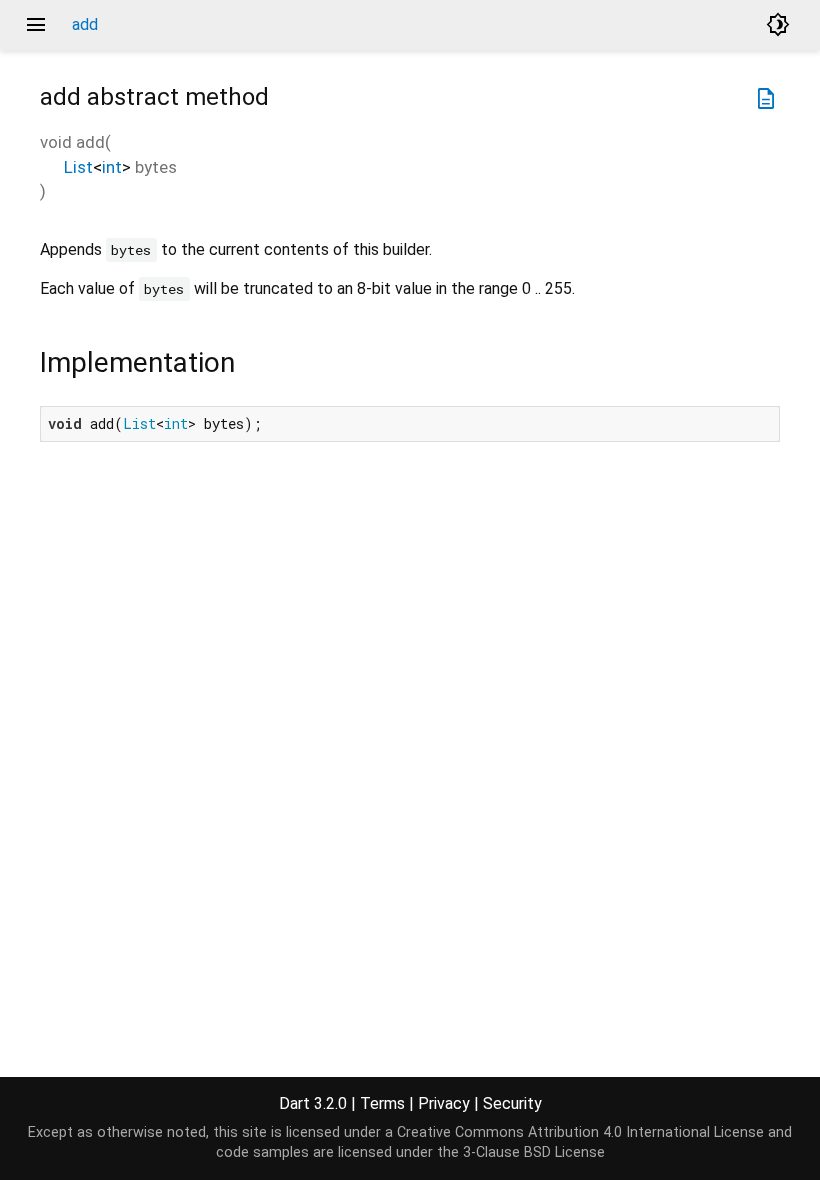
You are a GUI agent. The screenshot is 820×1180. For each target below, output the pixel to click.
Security (512, 1103)
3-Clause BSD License (534, 1152)
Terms (382, 1103)
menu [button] (36, 25)
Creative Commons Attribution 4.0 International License (580, 1132)
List (78, 167)
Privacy (444, 1103)
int (112, 167)
